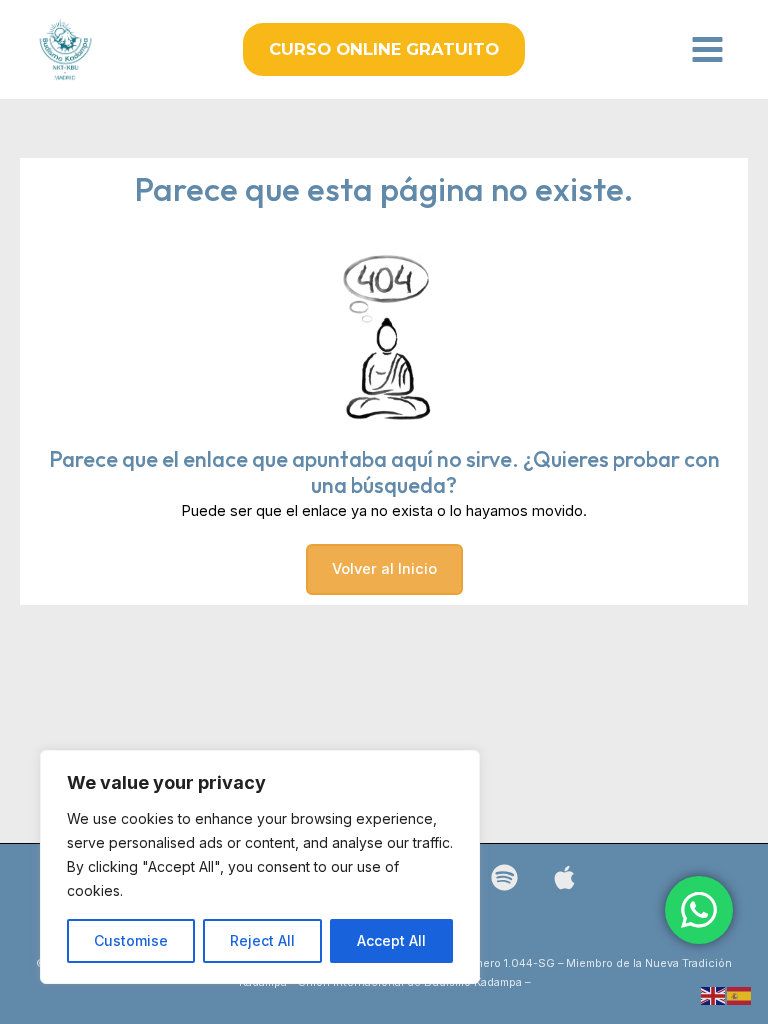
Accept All (391, 940)
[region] (260, 867)
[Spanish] (740, 995)
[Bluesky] (564, 877)
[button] (384, 49)
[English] (714, 995)
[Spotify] (504, 877)
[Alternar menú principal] (707, 49)
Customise (131, 940)
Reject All (262, 940)
